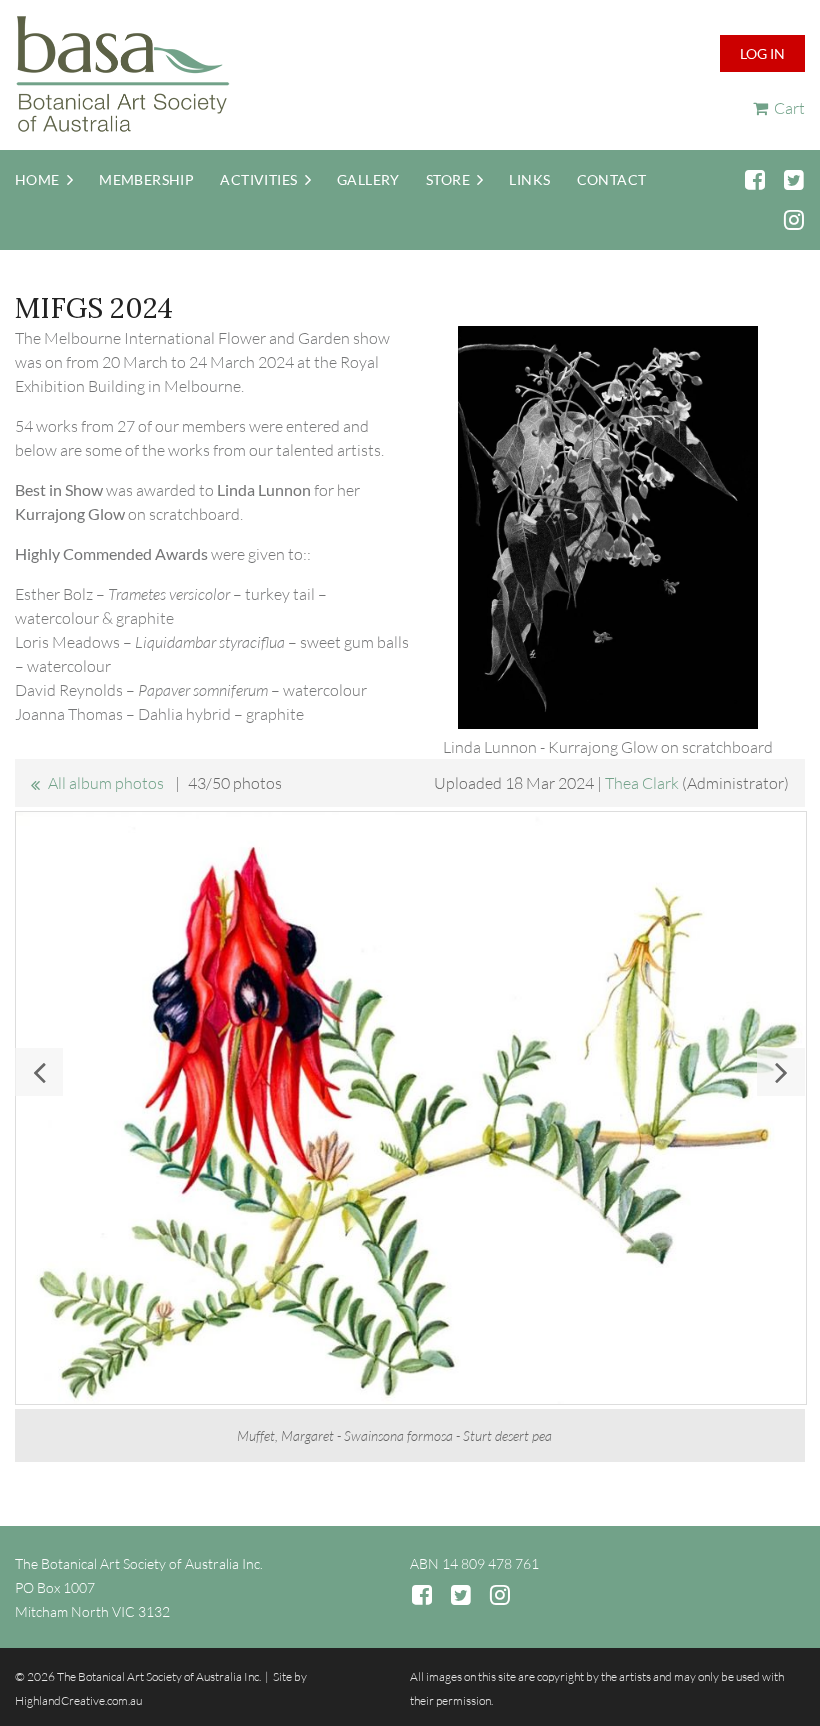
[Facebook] (754, 179)
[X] (793, 179)
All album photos (106, 783)
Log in (762, 53)
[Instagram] (793, 219)
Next (781, 1072)
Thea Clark (642, 783)
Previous (39, 1072)
